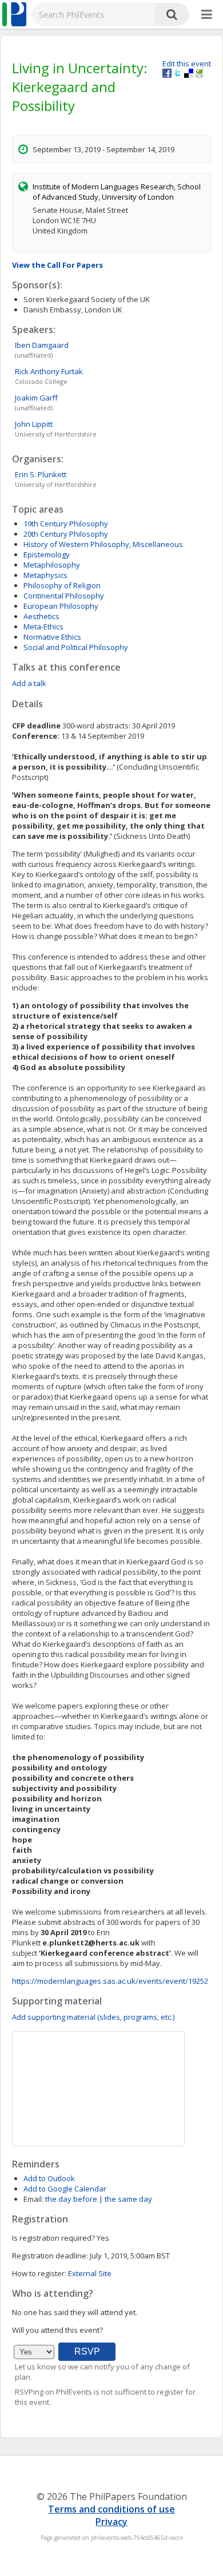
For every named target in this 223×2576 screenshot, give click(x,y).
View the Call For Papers (57, 265)
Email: (33, 2199)
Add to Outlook (49, 2178)
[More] (207, 15)
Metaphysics (45, 575)
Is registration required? (53, 2238)
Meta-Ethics (43, 627)
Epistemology (47, 554)
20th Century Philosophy (66, 534)
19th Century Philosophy (66, 524)
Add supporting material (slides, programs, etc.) (93, 2017)
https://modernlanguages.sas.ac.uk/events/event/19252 (110, 1981)
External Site (90, 2273)
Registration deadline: (50, 2256)
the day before (71, 2199)
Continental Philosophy (64, 596)
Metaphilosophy (52, 565)
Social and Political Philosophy (76, 647)
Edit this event (187, 64)
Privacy (111, 2522)
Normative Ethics (52, 637)
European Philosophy (61, 606)
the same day (128, 2199)
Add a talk (29, 683)
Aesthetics (41, 616)
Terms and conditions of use (111, 2509)
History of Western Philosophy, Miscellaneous (103, 544)
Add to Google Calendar (65, 2189)
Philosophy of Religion (62, 585)
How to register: (39, 2273)
